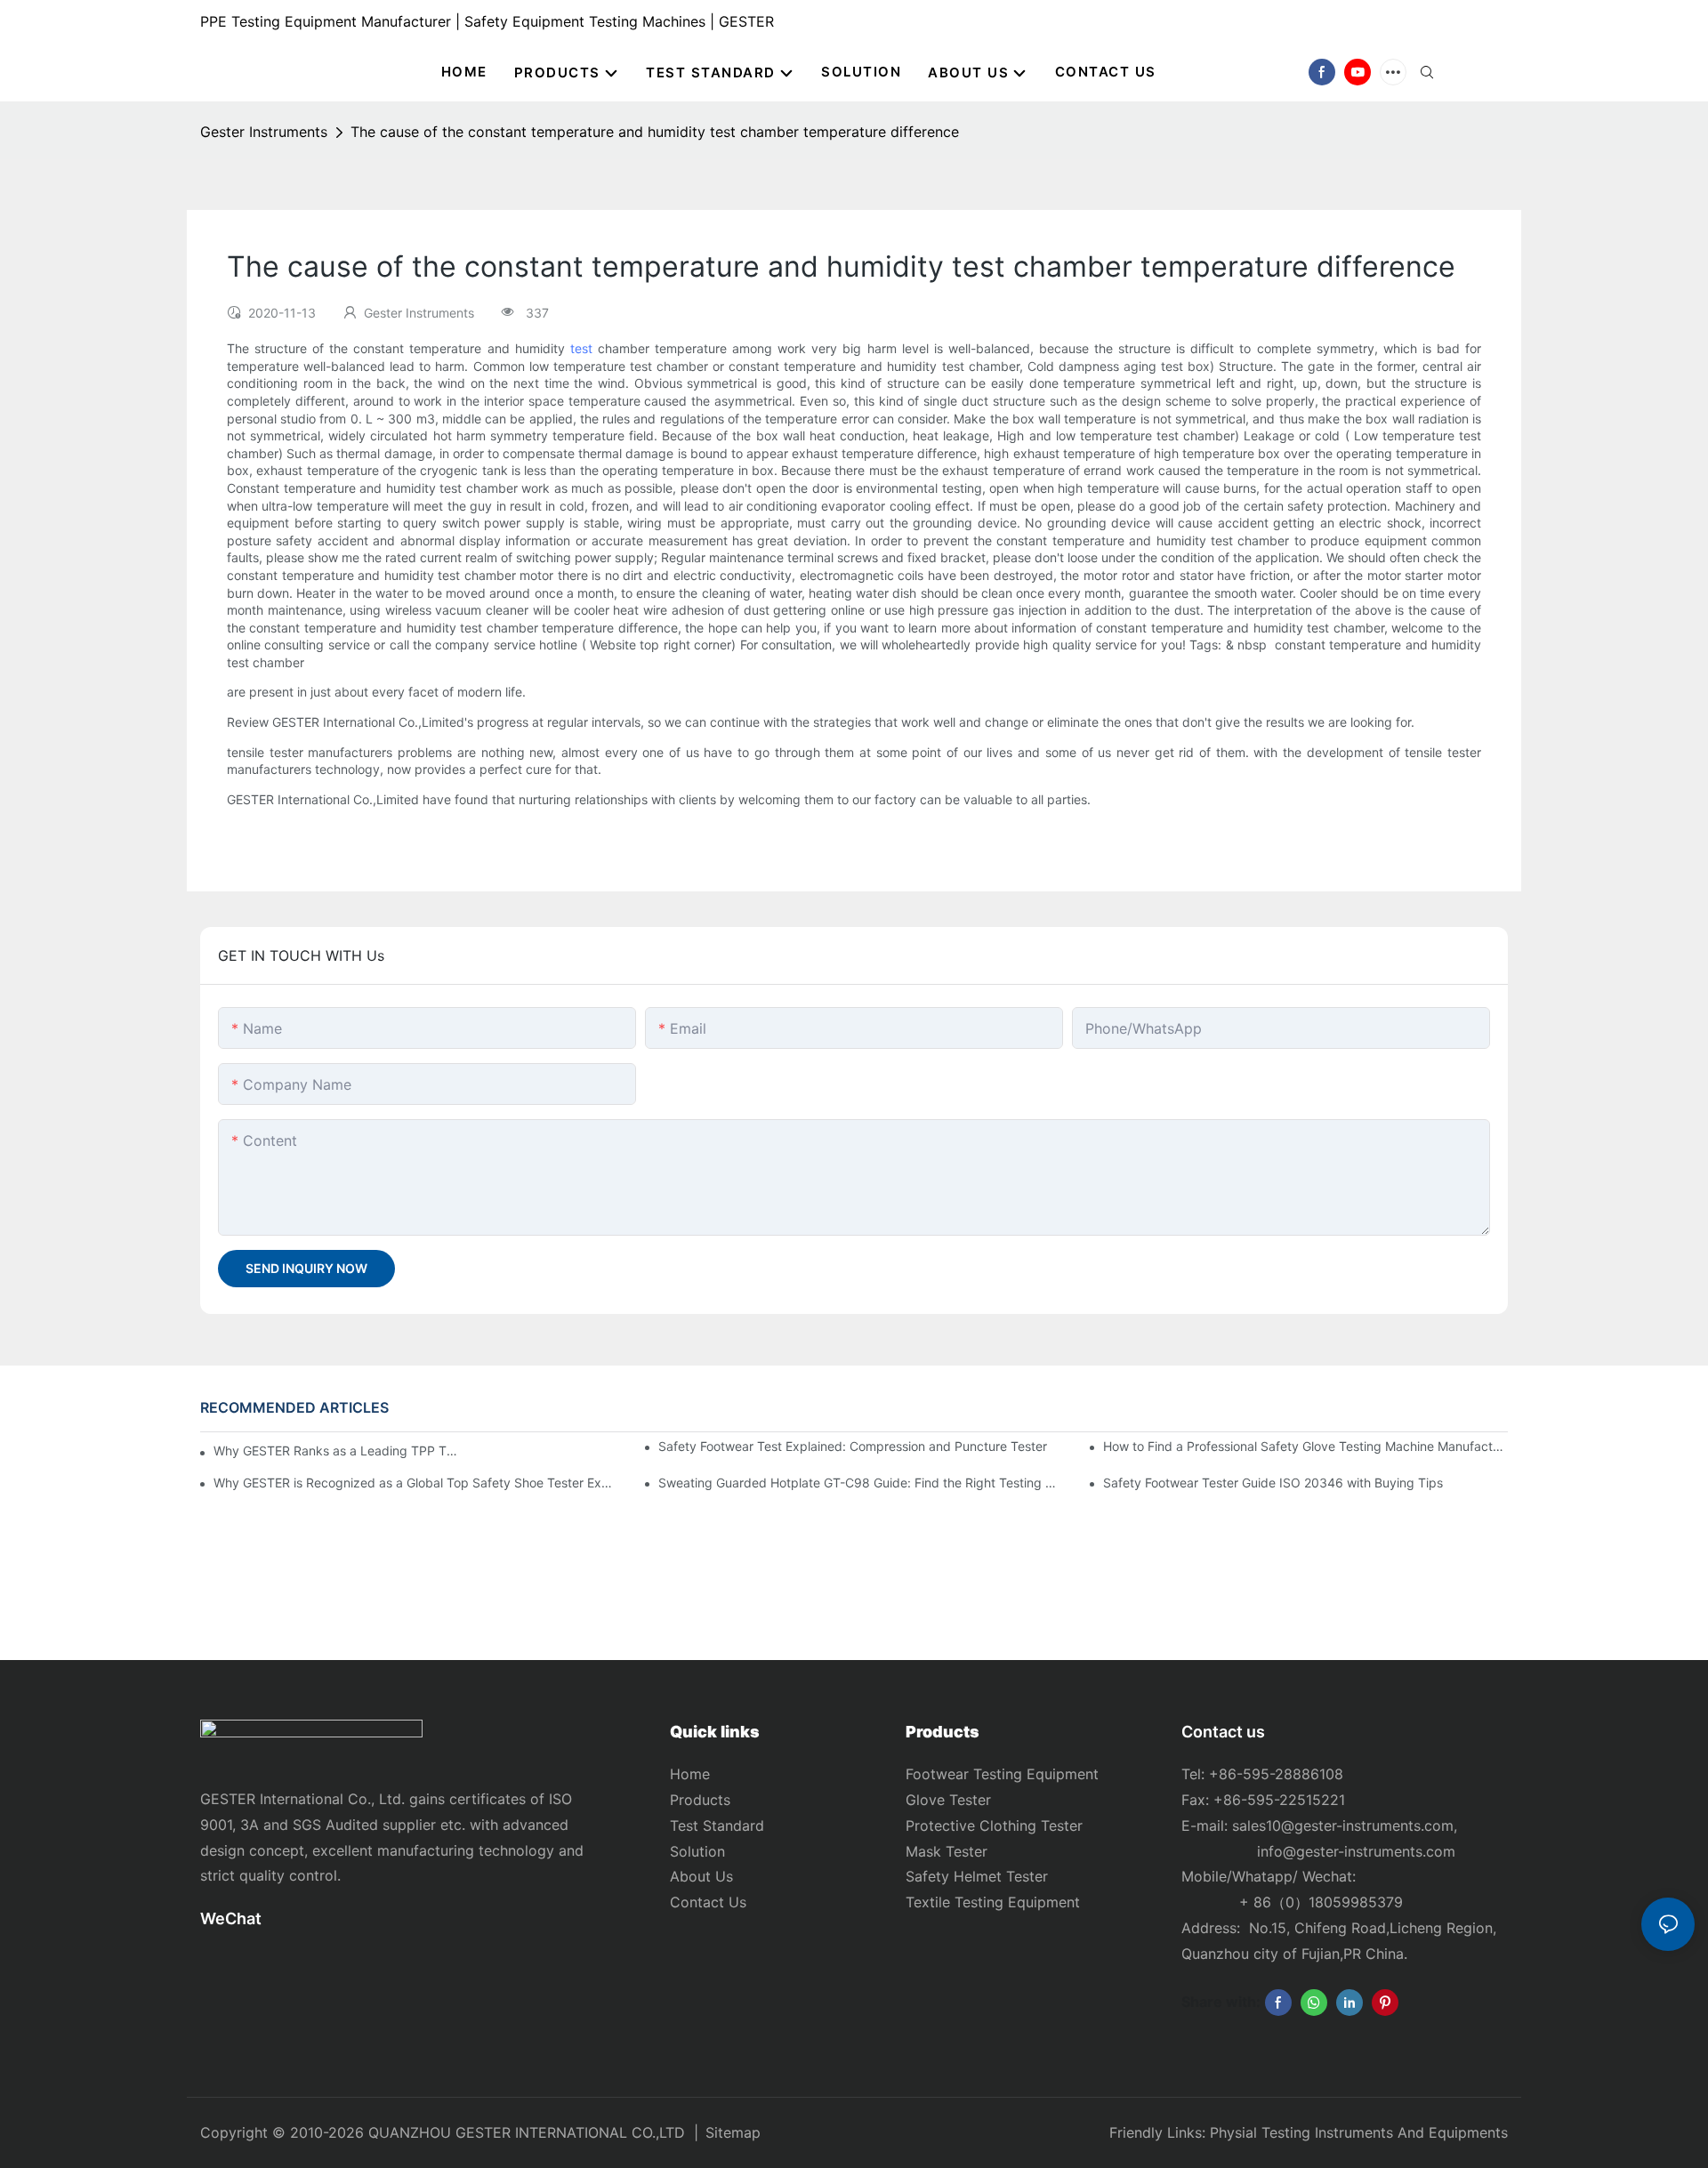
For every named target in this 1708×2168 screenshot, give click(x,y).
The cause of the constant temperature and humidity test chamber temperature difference (655, 132)
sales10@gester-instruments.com (1343, 1825)
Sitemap (733, 2132)
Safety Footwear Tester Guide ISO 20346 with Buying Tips (1273, 1483)
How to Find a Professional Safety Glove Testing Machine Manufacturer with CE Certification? (1305, 1446)
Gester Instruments (264, 132)
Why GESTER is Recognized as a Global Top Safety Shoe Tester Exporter (416, 1483)
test (581, 348)
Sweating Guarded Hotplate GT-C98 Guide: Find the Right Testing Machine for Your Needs (861, 1483)
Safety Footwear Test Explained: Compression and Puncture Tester (853, 1446)
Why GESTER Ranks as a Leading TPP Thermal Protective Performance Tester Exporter (337, 1451)
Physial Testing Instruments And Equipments (1359, 2132)
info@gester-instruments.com (1352, 1851)
